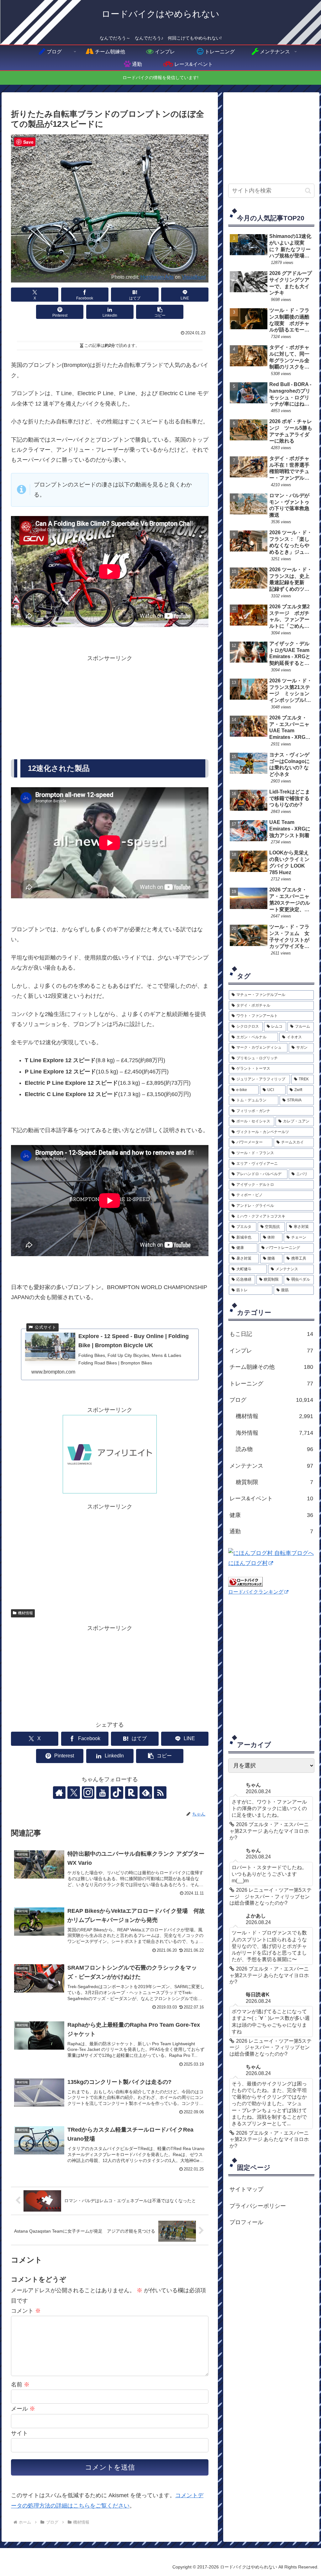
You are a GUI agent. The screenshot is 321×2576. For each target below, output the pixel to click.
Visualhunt (194, 277)
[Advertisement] (110, 707)
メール (23, 2409)
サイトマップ (246, 2189)
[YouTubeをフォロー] (103, 1793)
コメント (26, 2311)
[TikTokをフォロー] (117, 1793)
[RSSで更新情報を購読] (160, 1793)
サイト (19, 2433)
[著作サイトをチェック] (59, 1793)
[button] (160, 312)
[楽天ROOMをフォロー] (131, 1793)
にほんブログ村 (248, 1563)
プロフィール (246, 2222)
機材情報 (25, 1613)
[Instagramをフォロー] (88, 1793)
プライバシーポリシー (258, 2206)
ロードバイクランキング (256, 1592)
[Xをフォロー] (74, 1793)
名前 (20, 2385)
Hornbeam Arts (157, 277)
